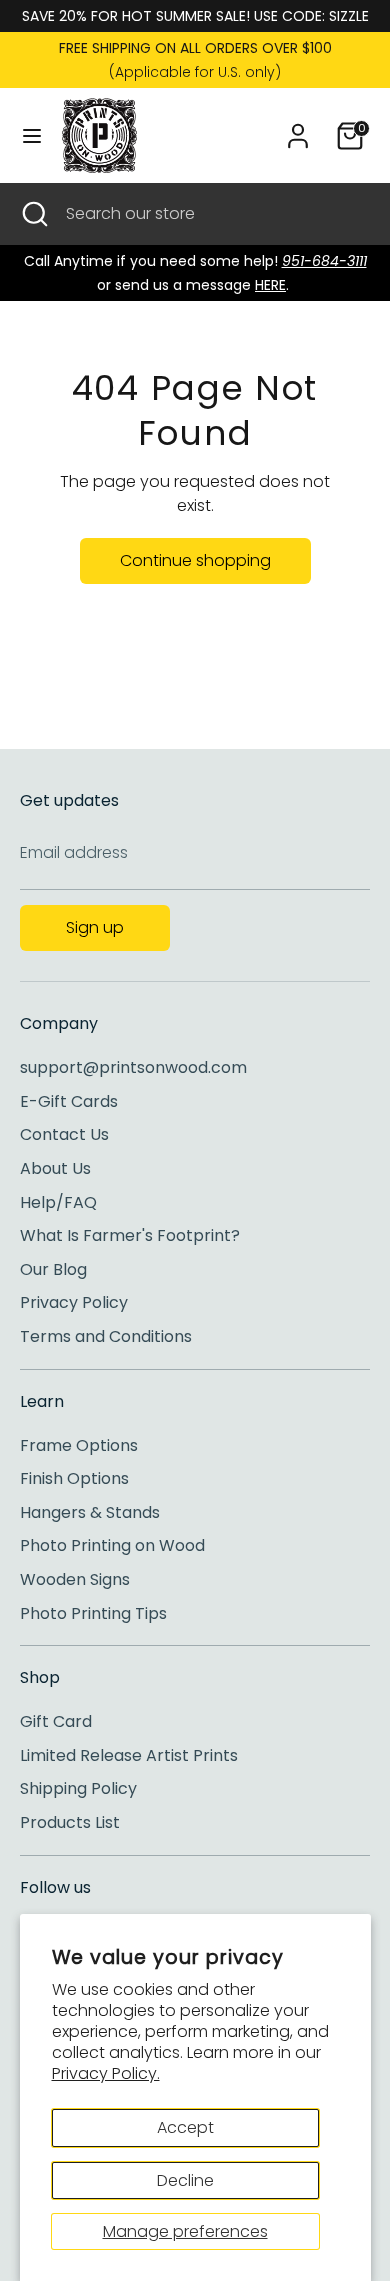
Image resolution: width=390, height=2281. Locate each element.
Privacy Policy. (106, 2073)
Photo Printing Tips (93, 1613)
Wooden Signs (75, 1579)
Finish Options (74, 1478)
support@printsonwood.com (133, 1067)
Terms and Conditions (106, 1336)
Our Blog (53, 1269)
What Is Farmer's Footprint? (130, 1235)
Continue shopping (195, 560)
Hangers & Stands (90, 1512)
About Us (55, 1168)
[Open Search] (33, 214)
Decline (185, 2180)
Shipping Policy (78, 1788)
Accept (185, 2127)
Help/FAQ (58, 1202)
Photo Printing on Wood (112, 1545)
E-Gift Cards (69, 1101)
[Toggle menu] (32, 136)
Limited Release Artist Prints (129, 1755)
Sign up (95, 927)
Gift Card (56, 1721)
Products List (70, 1822)
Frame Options (79, 1445)
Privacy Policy (74, 1302)
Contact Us (64, 1134)
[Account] (298, 127)
